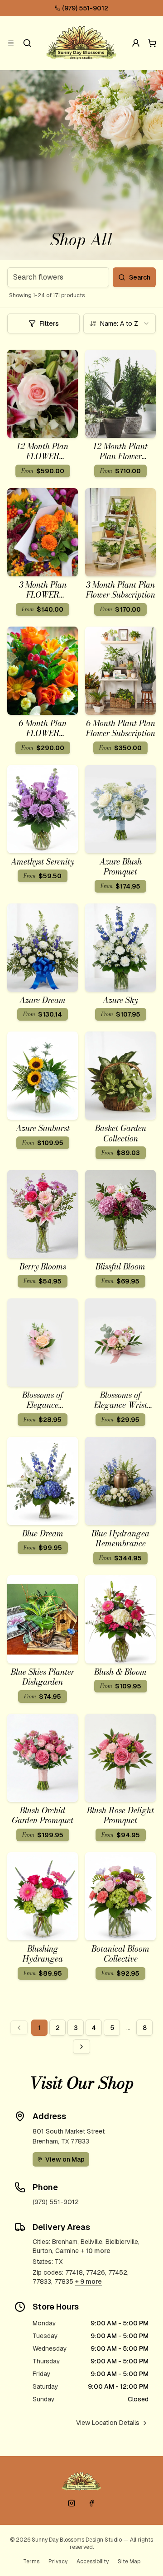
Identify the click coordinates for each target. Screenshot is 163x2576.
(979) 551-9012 (85, 8)
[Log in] (136, 43)
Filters (49, 323)
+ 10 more (96, 2251)
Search (140, 277)
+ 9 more (89, 2281)
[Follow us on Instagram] (72, 2503)
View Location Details (108, 2423)
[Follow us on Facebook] (91, 2503)
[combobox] (120, 323)
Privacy (58, 2562)
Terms (31, 2562)
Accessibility (93, 2562)
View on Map (65, 2159)
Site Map (129, 2562)
